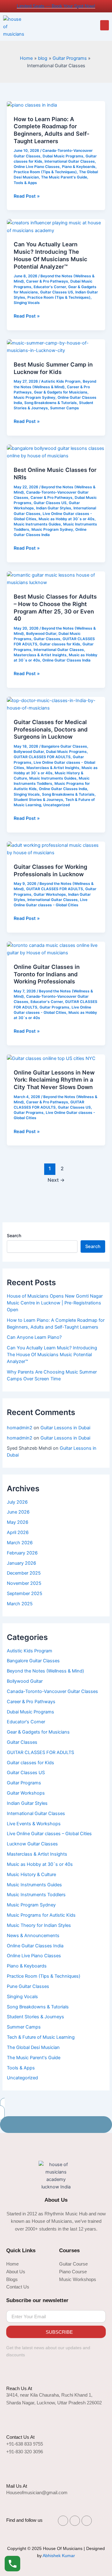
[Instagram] (63, 2521)
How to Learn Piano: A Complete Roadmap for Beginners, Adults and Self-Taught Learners (52, 130)
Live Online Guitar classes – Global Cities (49, 1834)
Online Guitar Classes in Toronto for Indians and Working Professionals (47, 974)
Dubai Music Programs (63, 156)
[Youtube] (87, 2521)
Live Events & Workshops (34, 1824)
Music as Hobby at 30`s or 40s (67, 519)
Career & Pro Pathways (47, 281)
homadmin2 (20, 1428)
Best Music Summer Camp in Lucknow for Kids (53, 368)
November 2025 (24, 1583)
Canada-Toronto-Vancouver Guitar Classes (52, 1691)
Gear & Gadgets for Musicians (61, 392)
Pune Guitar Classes (28, 1986)
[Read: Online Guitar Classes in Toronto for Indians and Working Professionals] (56, 949)
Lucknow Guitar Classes (32, 1844)
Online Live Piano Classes (37, 167)
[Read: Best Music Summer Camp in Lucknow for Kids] (56, 346)
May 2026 (18, 1522)
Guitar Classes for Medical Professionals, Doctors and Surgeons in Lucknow (51, 729)
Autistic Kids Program (61, 381)
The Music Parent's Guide (64, 177)
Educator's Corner (50, 287)
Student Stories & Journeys (38, 800)
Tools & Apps (25, 183)
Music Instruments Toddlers (36, 1895)
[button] (105, 25)
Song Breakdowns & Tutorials (51, 403)
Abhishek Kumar (59, 2556)
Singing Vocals (27, 303)
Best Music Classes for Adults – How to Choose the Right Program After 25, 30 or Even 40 (55, 607)
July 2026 (17, 1502)
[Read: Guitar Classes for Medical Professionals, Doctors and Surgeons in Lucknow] (56, 704)
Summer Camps (65, 408)
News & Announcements (33, 1936)
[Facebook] (75, 2521)
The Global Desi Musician (33, 2047)
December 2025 (24, 1573)
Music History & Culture (31, 1875)
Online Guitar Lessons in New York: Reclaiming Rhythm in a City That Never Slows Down (54, 1080)
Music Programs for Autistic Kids (41, 1915)
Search (14, 1235)
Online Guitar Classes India (66, 660)
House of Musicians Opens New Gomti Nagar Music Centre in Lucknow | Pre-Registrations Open (55, 1303)
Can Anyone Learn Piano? (34, 1337)
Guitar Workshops (50, 895)
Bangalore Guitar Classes (64, 746)
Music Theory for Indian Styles (39, 1925)
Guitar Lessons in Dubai (65, 1428)
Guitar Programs (54, 1007)
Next (56, 1180)
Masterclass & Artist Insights (40, 655)
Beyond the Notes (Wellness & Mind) (45, 1671)
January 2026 (21, 1563)
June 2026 (18, 1512)
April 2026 (18, 1532)
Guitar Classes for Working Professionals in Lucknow (50, 870)
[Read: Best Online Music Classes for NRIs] (56, 452)
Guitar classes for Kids (60, 644)
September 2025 (25, 1594)
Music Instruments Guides (37, 524)
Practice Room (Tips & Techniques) (45, 172)
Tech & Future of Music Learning (41, 2037)
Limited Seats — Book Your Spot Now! (56, 6)
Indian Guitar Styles (54, 508)
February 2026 (22, 1553)
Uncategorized (56, 805)
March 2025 (20, 1604)
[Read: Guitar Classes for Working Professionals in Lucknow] (56, 849)
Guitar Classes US (57, 292)
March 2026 (20, 1543)
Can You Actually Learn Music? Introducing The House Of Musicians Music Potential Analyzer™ (51, 255)
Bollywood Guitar (41, 634)
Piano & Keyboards (79, 167)
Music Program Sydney (35, 398)
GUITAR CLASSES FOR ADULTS (42, 757)
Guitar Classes (47, 639)
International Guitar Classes (70, 161)
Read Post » (27, 196)
